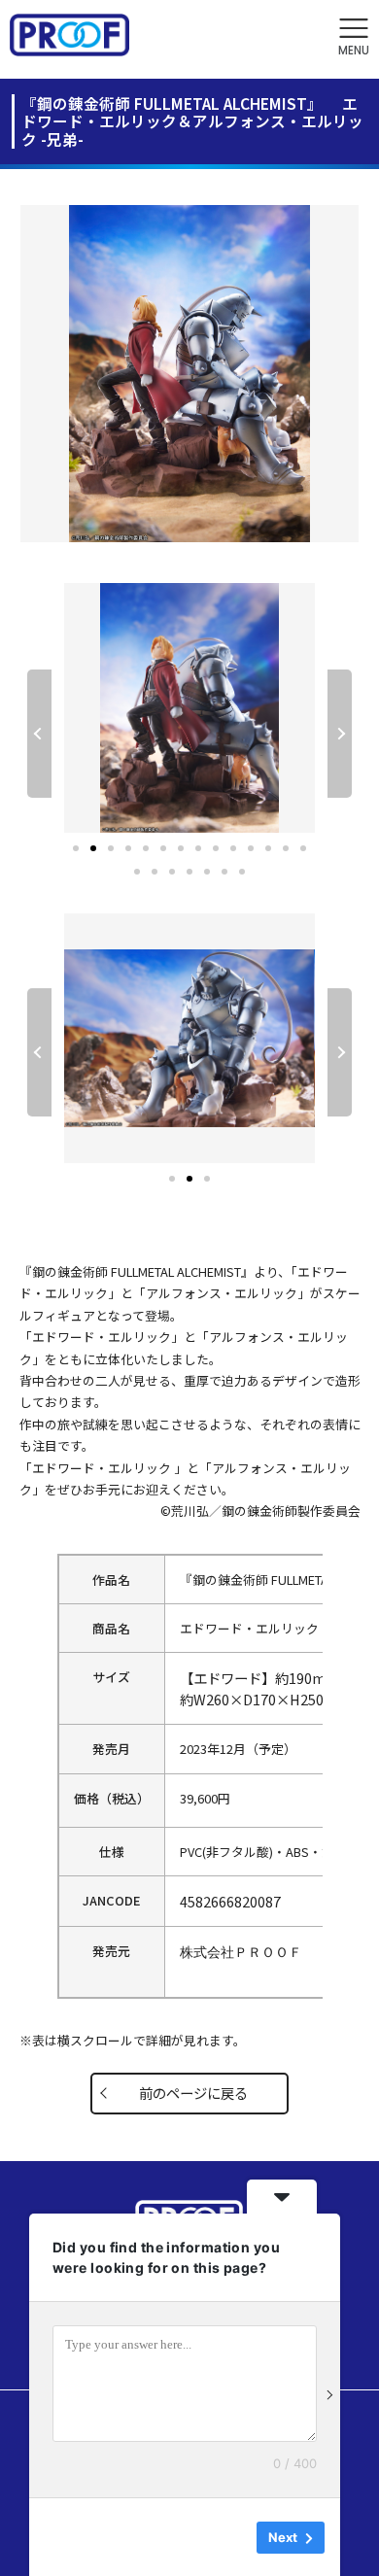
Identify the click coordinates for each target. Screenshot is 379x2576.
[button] (354, 37)
